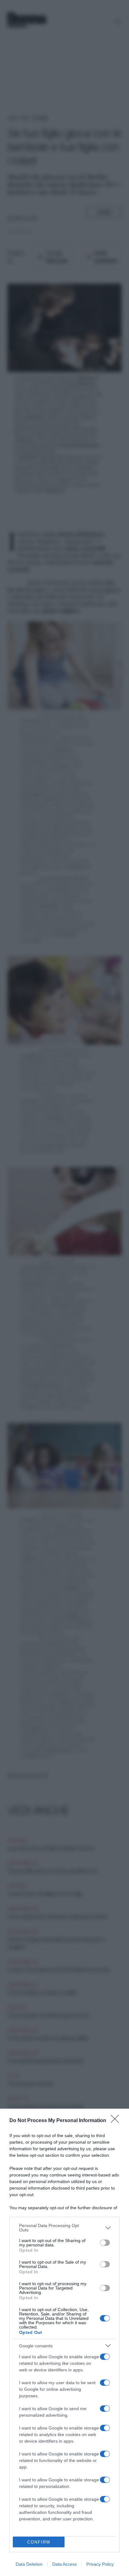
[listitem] (64, 2228)
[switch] (105, 2243)
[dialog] (64, 2342)
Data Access (64, 2564)
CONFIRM (39, 2542)
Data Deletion (29, 2564)
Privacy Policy (100, 2564)
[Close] (117, 2121)
